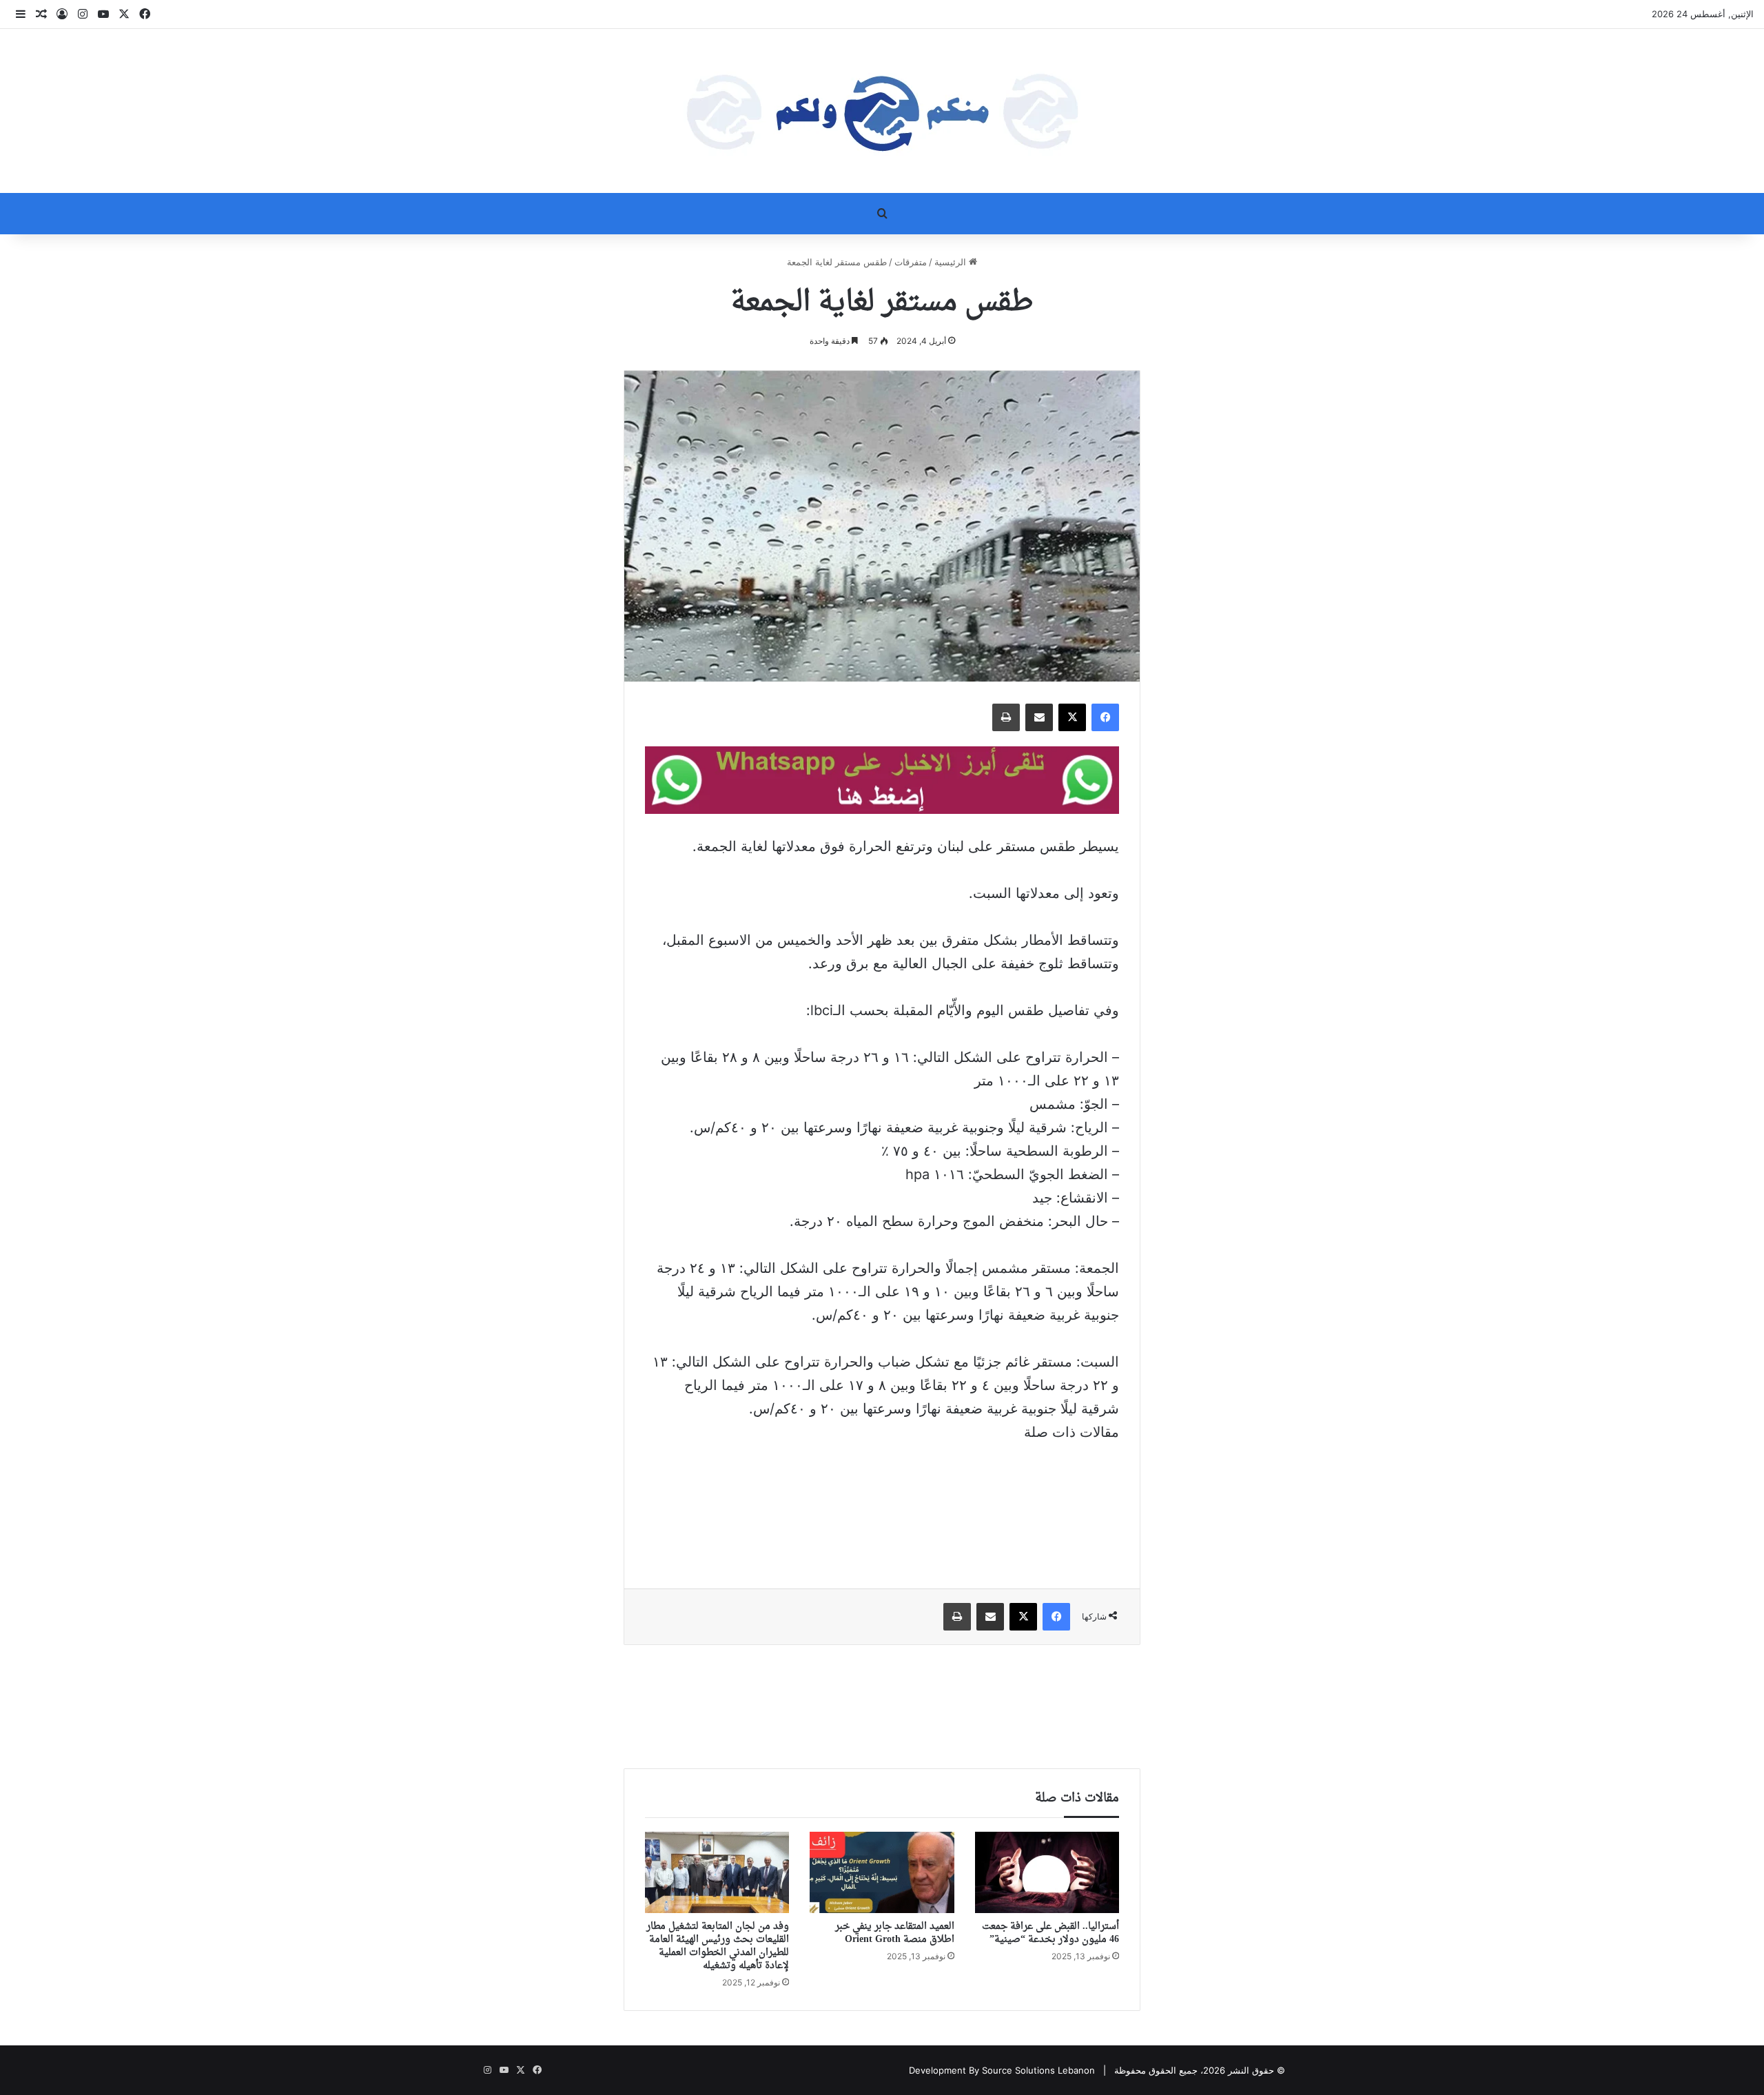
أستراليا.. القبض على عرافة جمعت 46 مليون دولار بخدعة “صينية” (1050, 1933)
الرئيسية (952, 262)
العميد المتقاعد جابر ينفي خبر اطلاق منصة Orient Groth (895, 1933)
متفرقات (911, 262)
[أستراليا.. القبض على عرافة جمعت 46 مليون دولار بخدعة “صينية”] (1047, 1872)
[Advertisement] (882, 1506)
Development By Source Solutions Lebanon (1002, 2070)
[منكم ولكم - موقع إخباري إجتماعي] (882, 111)
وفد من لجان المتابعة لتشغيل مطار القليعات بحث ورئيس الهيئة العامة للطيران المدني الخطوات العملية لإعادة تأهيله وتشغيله (718, 1946)
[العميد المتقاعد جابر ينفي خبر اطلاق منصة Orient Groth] (882, 1872)
